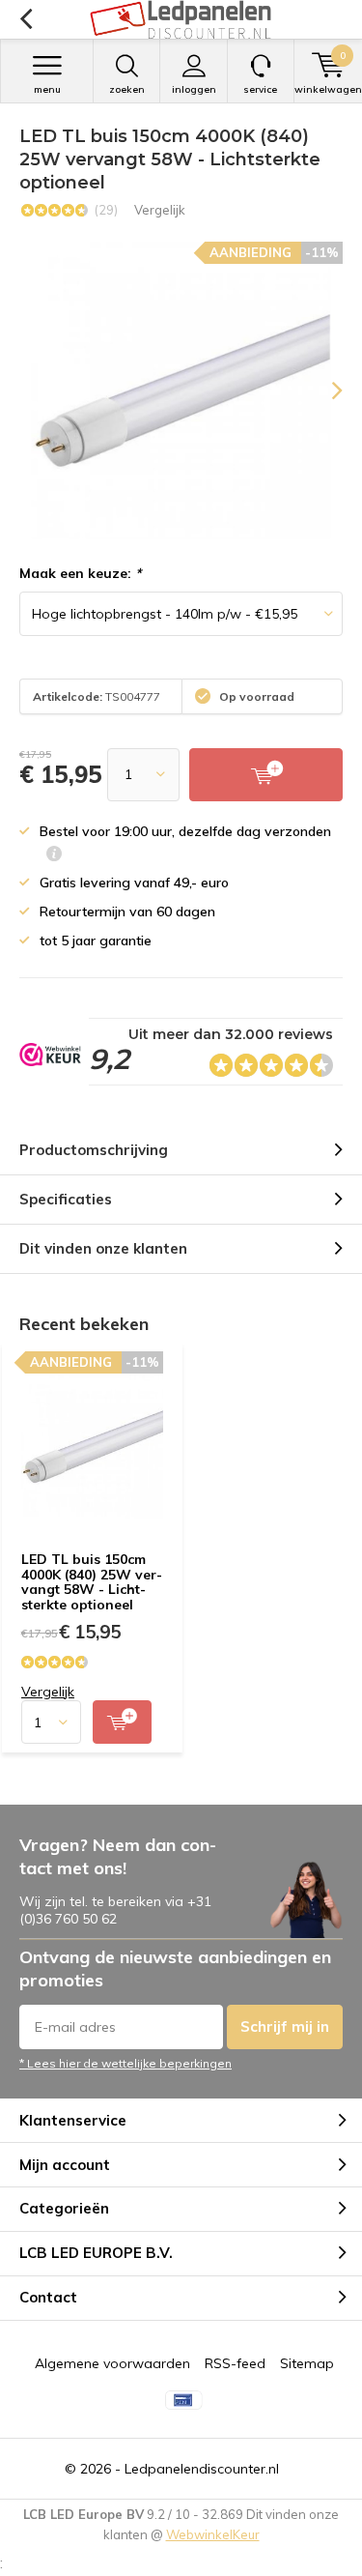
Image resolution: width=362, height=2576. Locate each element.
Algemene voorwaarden (112, 2363)
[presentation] (323, 391)
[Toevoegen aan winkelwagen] (122, 1722)
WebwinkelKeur (213, 2534)
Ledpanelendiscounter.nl (202, 2469)
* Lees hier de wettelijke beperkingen (125, 2063)
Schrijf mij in (285, 2026)
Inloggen (194, 89)
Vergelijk (160, 210)
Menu (47, 89)
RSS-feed (235, 2363)
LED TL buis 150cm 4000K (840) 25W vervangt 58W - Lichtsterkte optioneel (92, 1582)
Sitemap (307, 2363)
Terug (26, 19)
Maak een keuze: (80, 573)
